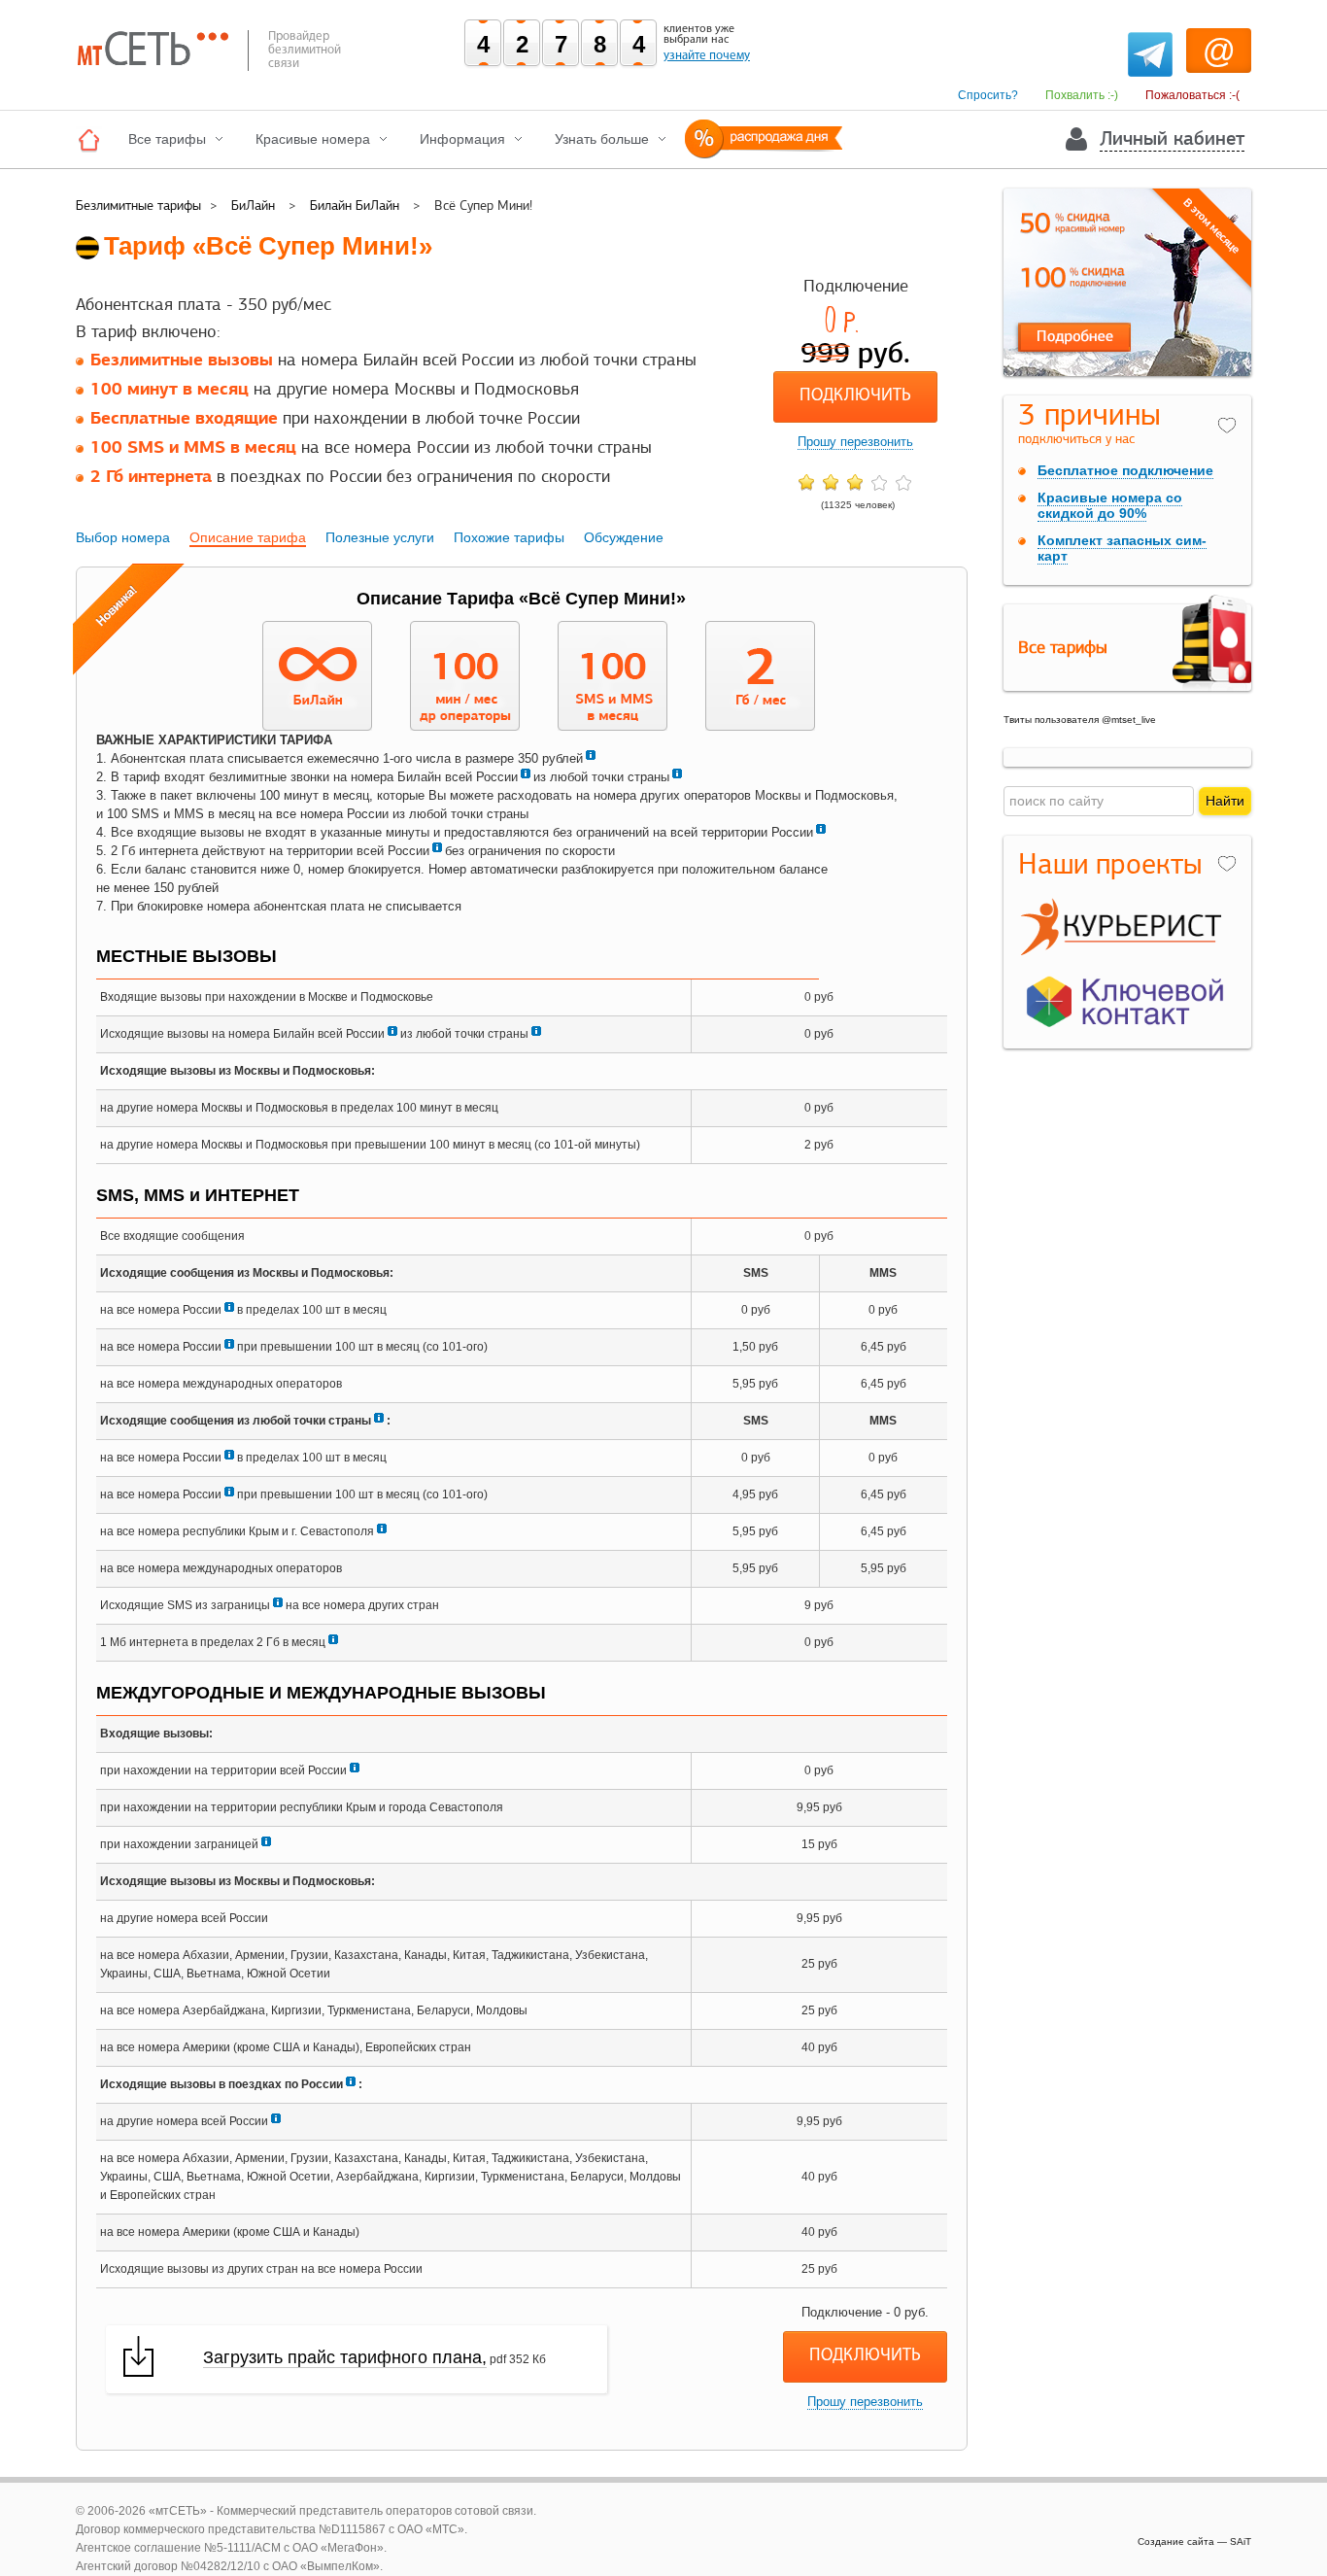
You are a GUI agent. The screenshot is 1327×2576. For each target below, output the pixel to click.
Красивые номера (313, 139)
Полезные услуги (380, 537)
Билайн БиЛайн (355, 206)
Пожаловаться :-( (1192, 95)
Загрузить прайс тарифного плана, (345, 2357)
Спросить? (988, 95)
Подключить (855, 396)
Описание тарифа (248, 537)
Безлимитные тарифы (138, 206)
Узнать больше (602, 139)
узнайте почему (707, 55)
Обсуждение (624, 537)
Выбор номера (123, 537)
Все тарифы (167, 139)
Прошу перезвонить (855, 442)
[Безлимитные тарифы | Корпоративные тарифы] (94, 139)
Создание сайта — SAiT (1194, 2542)
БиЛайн (253, 206)
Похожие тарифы (509, 537)
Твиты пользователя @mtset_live (1080, 720)
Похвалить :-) (1082, 95)
